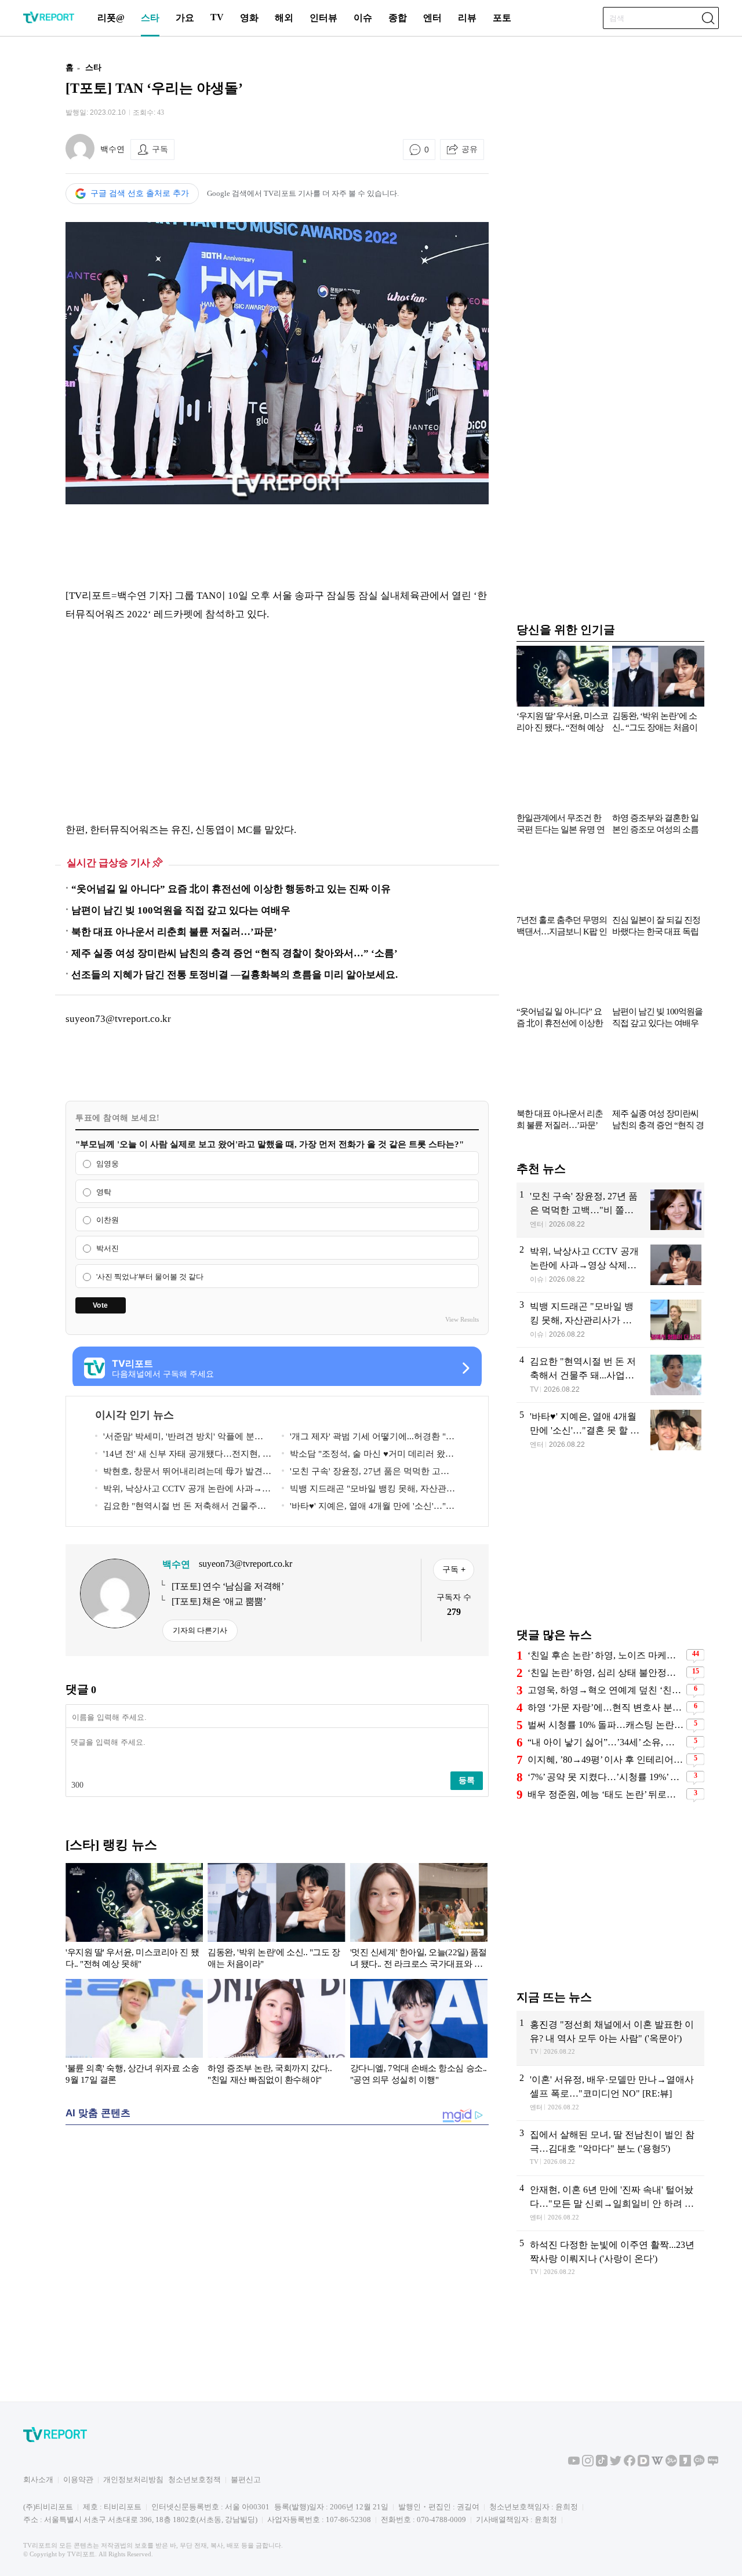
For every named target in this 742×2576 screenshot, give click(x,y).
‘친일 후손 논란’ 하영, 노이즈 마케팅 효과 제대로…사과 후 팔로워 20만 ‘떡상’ (605, 1655)
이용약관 (78, 2479)
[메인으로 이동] (49, 21)
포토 (502, 18)
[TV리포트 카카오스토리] (685, 2464)
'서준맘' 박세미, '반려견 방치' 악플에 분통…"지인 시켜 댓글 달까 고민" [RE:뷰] (175, 1438)
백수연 (112, 149)
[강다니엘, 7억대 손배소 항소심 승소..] (419, 2034)
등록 (467, 1780)
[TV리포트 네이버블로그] (713, 2464)
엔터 (432, 18)
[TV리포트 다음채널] (643, 2464)
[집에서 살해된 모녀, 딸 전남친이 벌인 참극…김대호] (610, 2148)
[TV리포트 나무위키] (671, 2464)
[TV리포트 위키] (657, 2464)
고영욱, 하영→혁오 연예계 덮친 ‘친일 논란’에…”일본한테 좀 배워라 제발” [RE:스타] (605, 1690)
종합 (398, 18)
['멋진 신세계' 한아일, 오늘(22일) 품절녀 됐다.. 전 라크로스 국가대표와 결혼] (419, 1918)
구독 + (454, 1569)
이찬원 (108, 1220)
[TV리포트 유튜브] (574, 2464)
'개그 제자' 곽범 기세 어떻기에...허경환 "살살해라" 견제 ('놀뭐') (368, 1438)
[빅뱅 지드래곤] (610, 1320)
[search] (708, 18)
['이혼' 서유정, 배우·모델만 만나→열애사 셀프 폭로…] (610, 2093)
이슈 (363, 18)
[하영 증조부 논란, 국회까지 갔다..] (276, 2034)
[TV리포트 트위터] (616, 2464)
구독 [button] (160, 149)
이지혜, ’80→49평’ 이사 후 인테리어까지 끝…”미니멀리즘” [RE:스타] (605, 1760)
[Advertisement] (277, 545)
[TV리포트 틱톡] (602, 2464)
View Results (462, 1319)
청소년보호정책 (194, 2479)
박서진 (108, 1248)
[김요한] (610, 1375)
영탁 (104, 1192)
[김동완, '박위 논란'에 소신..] (276, 1918)
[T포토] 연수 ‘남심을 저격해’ (228, 1586)
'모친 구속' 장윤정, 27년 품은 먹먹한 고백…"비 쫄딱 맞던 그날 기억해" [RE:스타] (361, 1473)
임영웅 (108, 1164)
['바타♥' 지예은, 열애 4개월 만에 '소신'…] (610, 1430)
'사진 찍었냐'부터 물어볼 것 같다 (150, 1277)
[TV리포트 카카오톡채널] (699, 2464)
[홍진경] (610, 2038)
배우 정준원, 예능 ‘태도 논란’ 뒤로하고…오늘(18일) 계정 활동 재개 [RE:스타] (605, 1794)
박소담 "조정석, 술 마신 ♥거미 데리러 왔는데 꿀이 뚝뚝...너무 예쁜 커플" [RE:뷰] (368, 1456)
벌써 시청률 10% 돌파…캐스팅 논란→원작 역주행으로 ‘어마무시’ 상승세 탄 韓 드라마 (605, 1725)
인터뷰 (323, 18)
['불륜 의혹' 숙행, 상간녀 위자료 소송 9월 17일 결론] (134, 2034)
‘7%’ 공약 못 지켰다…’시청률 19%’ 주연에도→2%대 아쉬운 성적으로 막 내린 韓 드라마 (605, 1777)
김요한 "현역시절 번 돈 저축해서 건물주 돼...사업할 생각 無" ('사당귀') (176, 1508)
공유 (470, 149)
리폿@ (111, 18)
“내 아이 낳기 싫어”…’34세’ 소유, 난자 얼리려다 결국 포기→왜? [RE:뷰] (605, 1742)
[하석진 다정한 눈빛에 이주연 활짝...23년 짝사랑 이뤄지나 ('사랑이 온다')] (610, 2259)
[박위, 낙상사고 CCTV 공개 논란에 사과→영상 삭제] (610, 1265)
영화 (249, 18)
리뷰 (467, 18)
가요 (185, 18)
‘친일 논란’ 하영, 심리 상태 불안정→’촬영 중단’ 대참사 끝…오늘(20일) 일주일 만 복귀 (605, 1673)
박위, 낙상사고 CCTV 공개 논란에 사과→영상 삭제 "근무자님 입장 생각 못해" (183, 1491)
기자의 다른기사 (200, 1630)
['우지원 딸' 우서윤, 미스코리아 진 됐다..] (134, 1918)
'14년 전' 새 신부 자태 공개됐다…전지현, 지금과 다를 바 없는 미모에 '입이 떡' (183, 1456)
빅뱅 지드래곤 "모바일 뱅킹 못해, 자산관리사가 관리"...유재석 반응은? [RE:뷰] (368, 1491)
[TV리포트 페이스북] (630, 2464)
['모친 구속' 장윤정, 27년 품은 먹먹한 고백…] (610, 1210)
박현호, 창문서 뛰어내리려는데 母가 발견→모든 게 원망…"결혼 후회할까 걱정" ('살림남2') (183, 1473)
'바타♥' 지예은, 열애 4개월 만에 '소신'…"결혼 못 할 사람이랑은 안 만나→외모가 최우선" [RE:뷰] (369, 1508)
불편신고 (246, 2479)
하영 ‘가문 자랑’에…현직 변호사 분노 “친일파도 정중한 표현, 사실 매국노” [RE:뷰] (605, 1707)
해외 (284, 18)
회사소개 (38, 2479)
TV (217, 17)
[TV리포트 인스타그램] (588, 2464)
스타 (150, 18)
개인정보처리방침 (133, 2479)
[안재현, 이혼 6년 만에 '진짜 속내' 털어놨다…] (610, 2203)
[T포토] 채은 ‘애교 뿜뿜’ (219, 1601)
